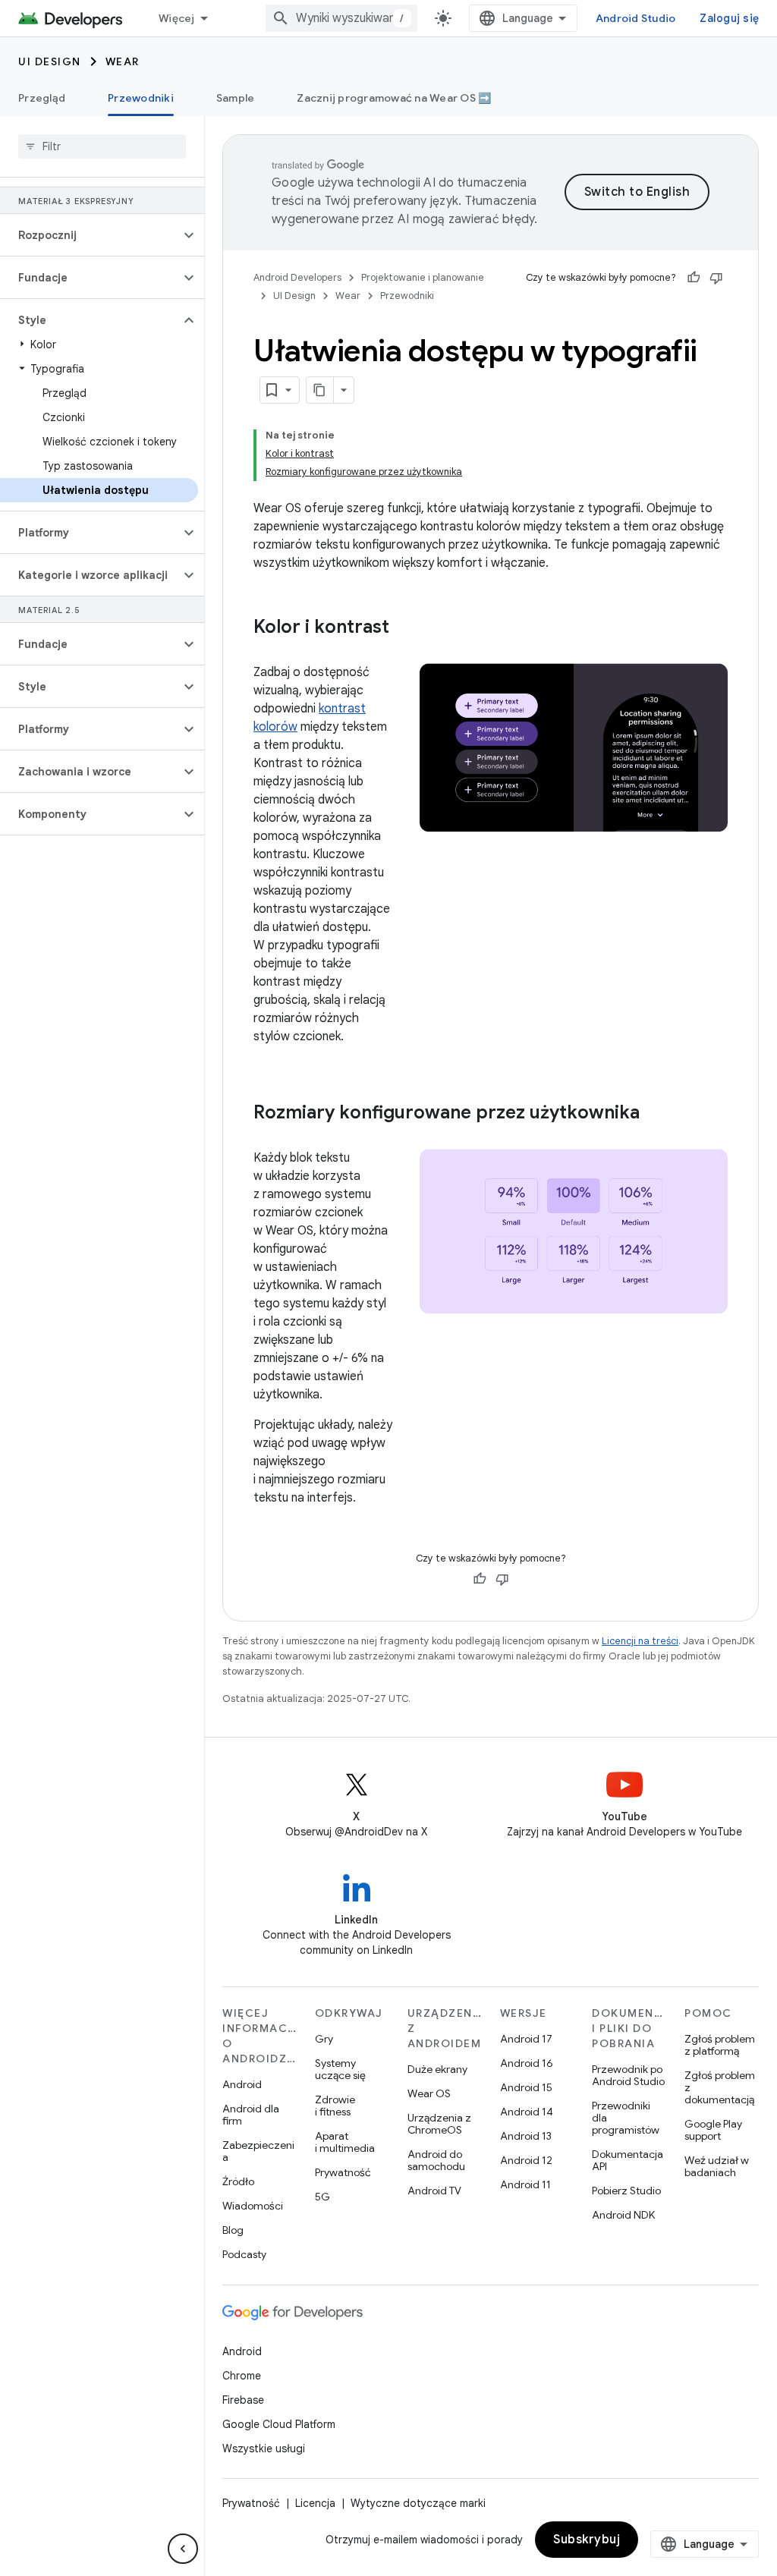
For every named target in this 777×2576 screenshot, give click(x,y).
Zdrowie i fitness (335, 2106)
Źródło (238, 2181)
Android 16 (527, 2063)
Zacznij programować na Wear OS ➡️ (394, 98)
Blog (233, 2230)
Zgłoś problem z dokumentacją (720, 2087)
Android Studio (636, 18)
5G (322, 2197)
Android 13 (526, 2136)
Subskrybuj (587, 2540)
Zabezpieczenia (258, 2151)
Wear (123, 61)
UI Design (50, 61)
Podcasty (244, 2254)
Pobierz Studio (626, 2191)
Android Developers (297, 277)
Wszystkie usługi (264, 2449)
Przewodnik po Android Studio (628, 2075)
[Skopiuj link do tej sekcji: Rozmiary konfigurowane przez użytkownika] (655, 1114)
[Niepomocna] (716, 278)
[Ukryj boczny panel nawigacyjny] (183, 2549)
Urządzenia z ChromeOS (439, 2124)
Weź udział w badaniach (717, 2166)
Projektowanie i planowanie (423, 277)
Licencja (315, 2503)
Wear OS (429, 2093)
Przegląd (42, 98)
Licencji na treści (640, 1641)
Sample (236, 98)
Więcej (177, 18)
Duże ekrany (437, 2069)
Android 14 (527, 2112)
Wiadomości (253, 2206)
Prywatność (343, 2172)
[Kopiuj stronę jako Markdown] (320, 390)
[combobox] (341, 18)
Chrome (242, 2376)
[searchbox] (102, 146)
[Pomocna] (694, 278)
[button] (90, 235)
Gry (324, 2039)
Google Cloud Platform (279, 2424)
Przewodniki (141, 98)
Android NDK (623, 2215)
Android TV (434, 2191)
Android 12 (526, 2160)
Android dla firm (251, 2115)
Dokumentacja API (628, 2160)
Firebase (243, 2400)
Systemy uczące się (340, 2069)
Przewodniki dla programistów (626, 2118)
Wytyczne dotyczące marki (418, 2503)
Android (242, 2084)
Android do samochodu (436, 2160)
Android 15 (526, 2087)
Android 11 (525, 2184)
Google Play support (713, 2130)
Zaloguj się (729, 18)
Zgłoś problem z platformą (720, 2045)
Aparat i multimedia (345, 2142)
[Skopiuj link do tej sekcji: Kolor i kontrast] (404, 628)
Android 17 (526, 2039)
